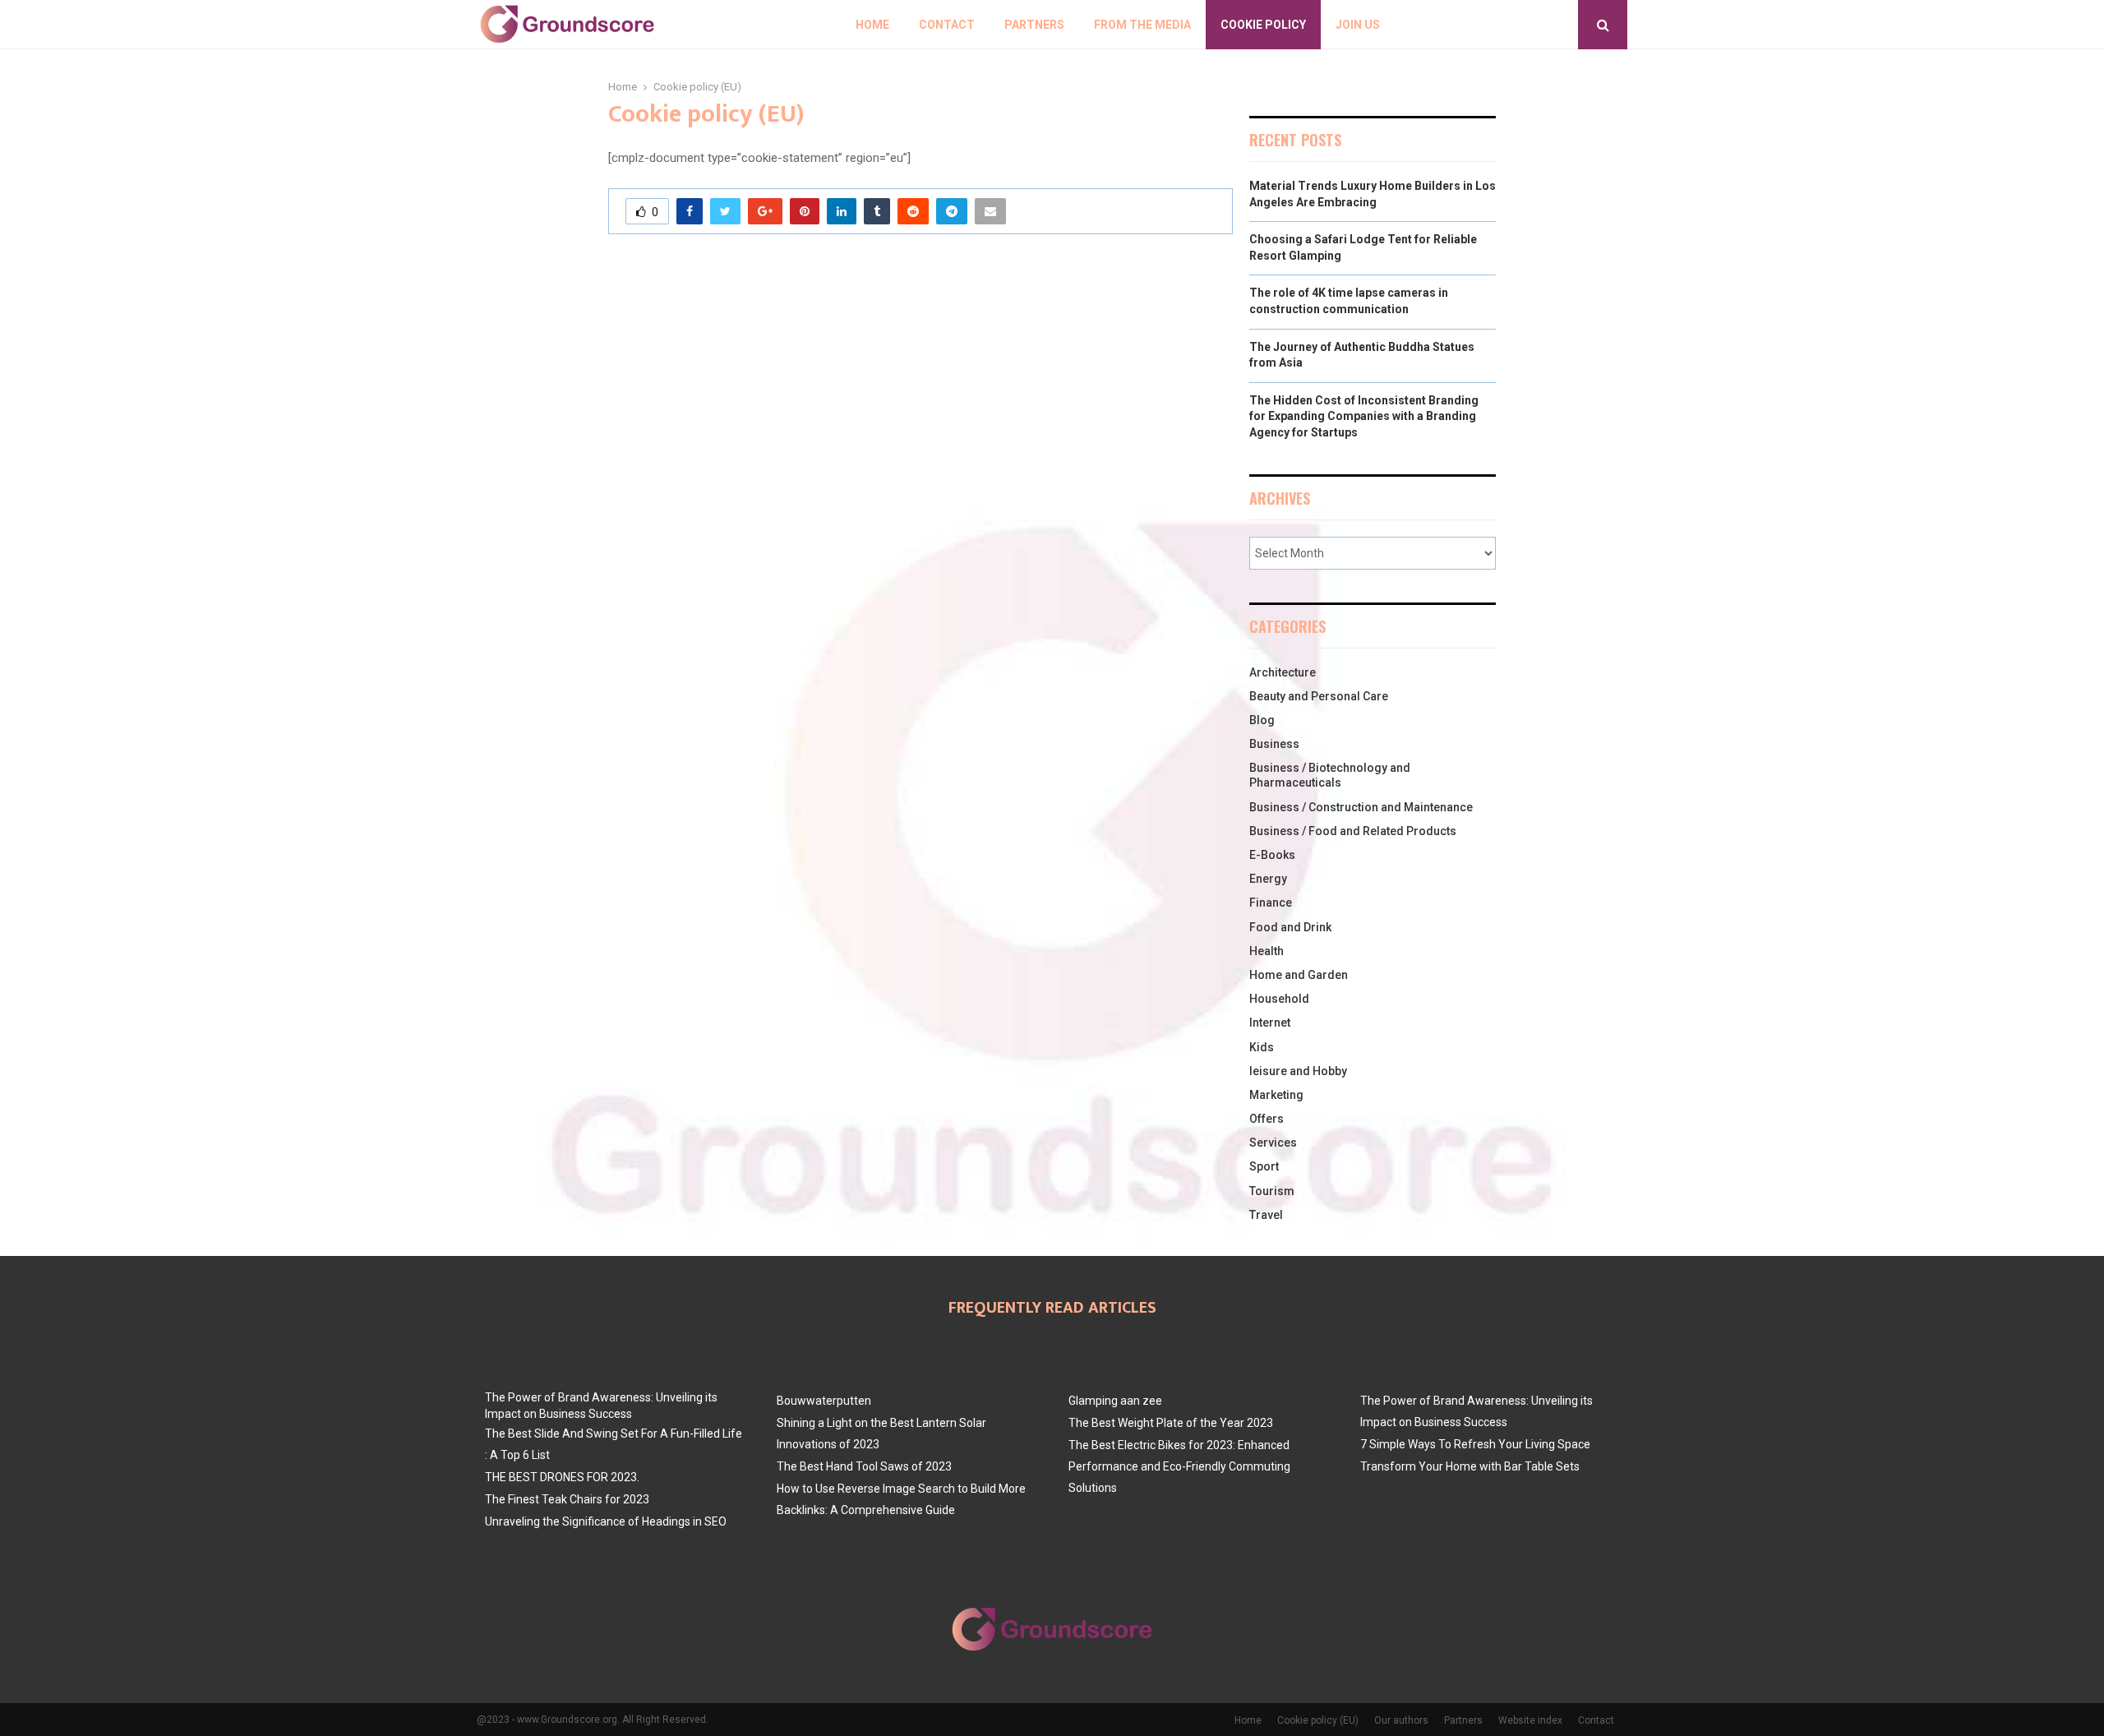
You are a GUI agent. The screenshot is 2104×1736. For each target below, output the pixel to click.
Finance (1271, 903)
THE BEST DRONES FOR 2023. (562, 1477)
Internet (1270, 1023)
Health (1267, 951)
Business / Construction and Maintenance (1361, 807)
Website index (1530, 1720)
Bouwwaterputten (824, 1401)
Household (1279, 999)
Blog (1262, 720)
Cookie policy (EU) (1318, 1720)
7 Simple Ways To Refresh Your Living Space (1475, 1444)
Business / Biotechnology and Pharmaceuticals (1330, 775)
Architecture (1283, 672)
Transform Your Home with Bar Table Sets (1470, 1466)
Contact (947, 25)
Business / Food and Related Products (1353, 831)
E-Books (1272, 855)
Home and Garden (1299, 975)
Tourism (1272, 1191)
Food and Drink (1290, 927)
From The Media (1142, 25)
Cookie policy (1263, 25)
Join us (1358, 25)
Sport (1264, 1166)
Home (872, 25)
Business (1274, 744)
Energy (1268, 879)
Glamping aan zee (1115, 1401)
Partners (1034, 25)
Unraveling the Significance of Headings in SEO (606, 1521)
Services (1273, 1143)
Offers (1267, 1119)
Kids (1262, 1047)
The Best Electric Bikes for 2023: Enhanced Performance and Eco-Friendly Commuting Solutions (1179, 1466)
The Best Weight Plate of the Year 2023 (1171, 1423)
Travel (1266, 1215)
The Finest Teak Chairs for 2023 (567, 1499)
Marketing (1276, 1095)
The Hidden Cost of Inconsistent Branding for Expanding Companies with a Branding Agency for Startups (1364, 416)
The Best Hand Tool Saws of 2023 (864, 1466)
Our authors (1401, 1720)
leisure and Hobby (1298, 1071)
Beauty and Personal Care (1319, 696)
